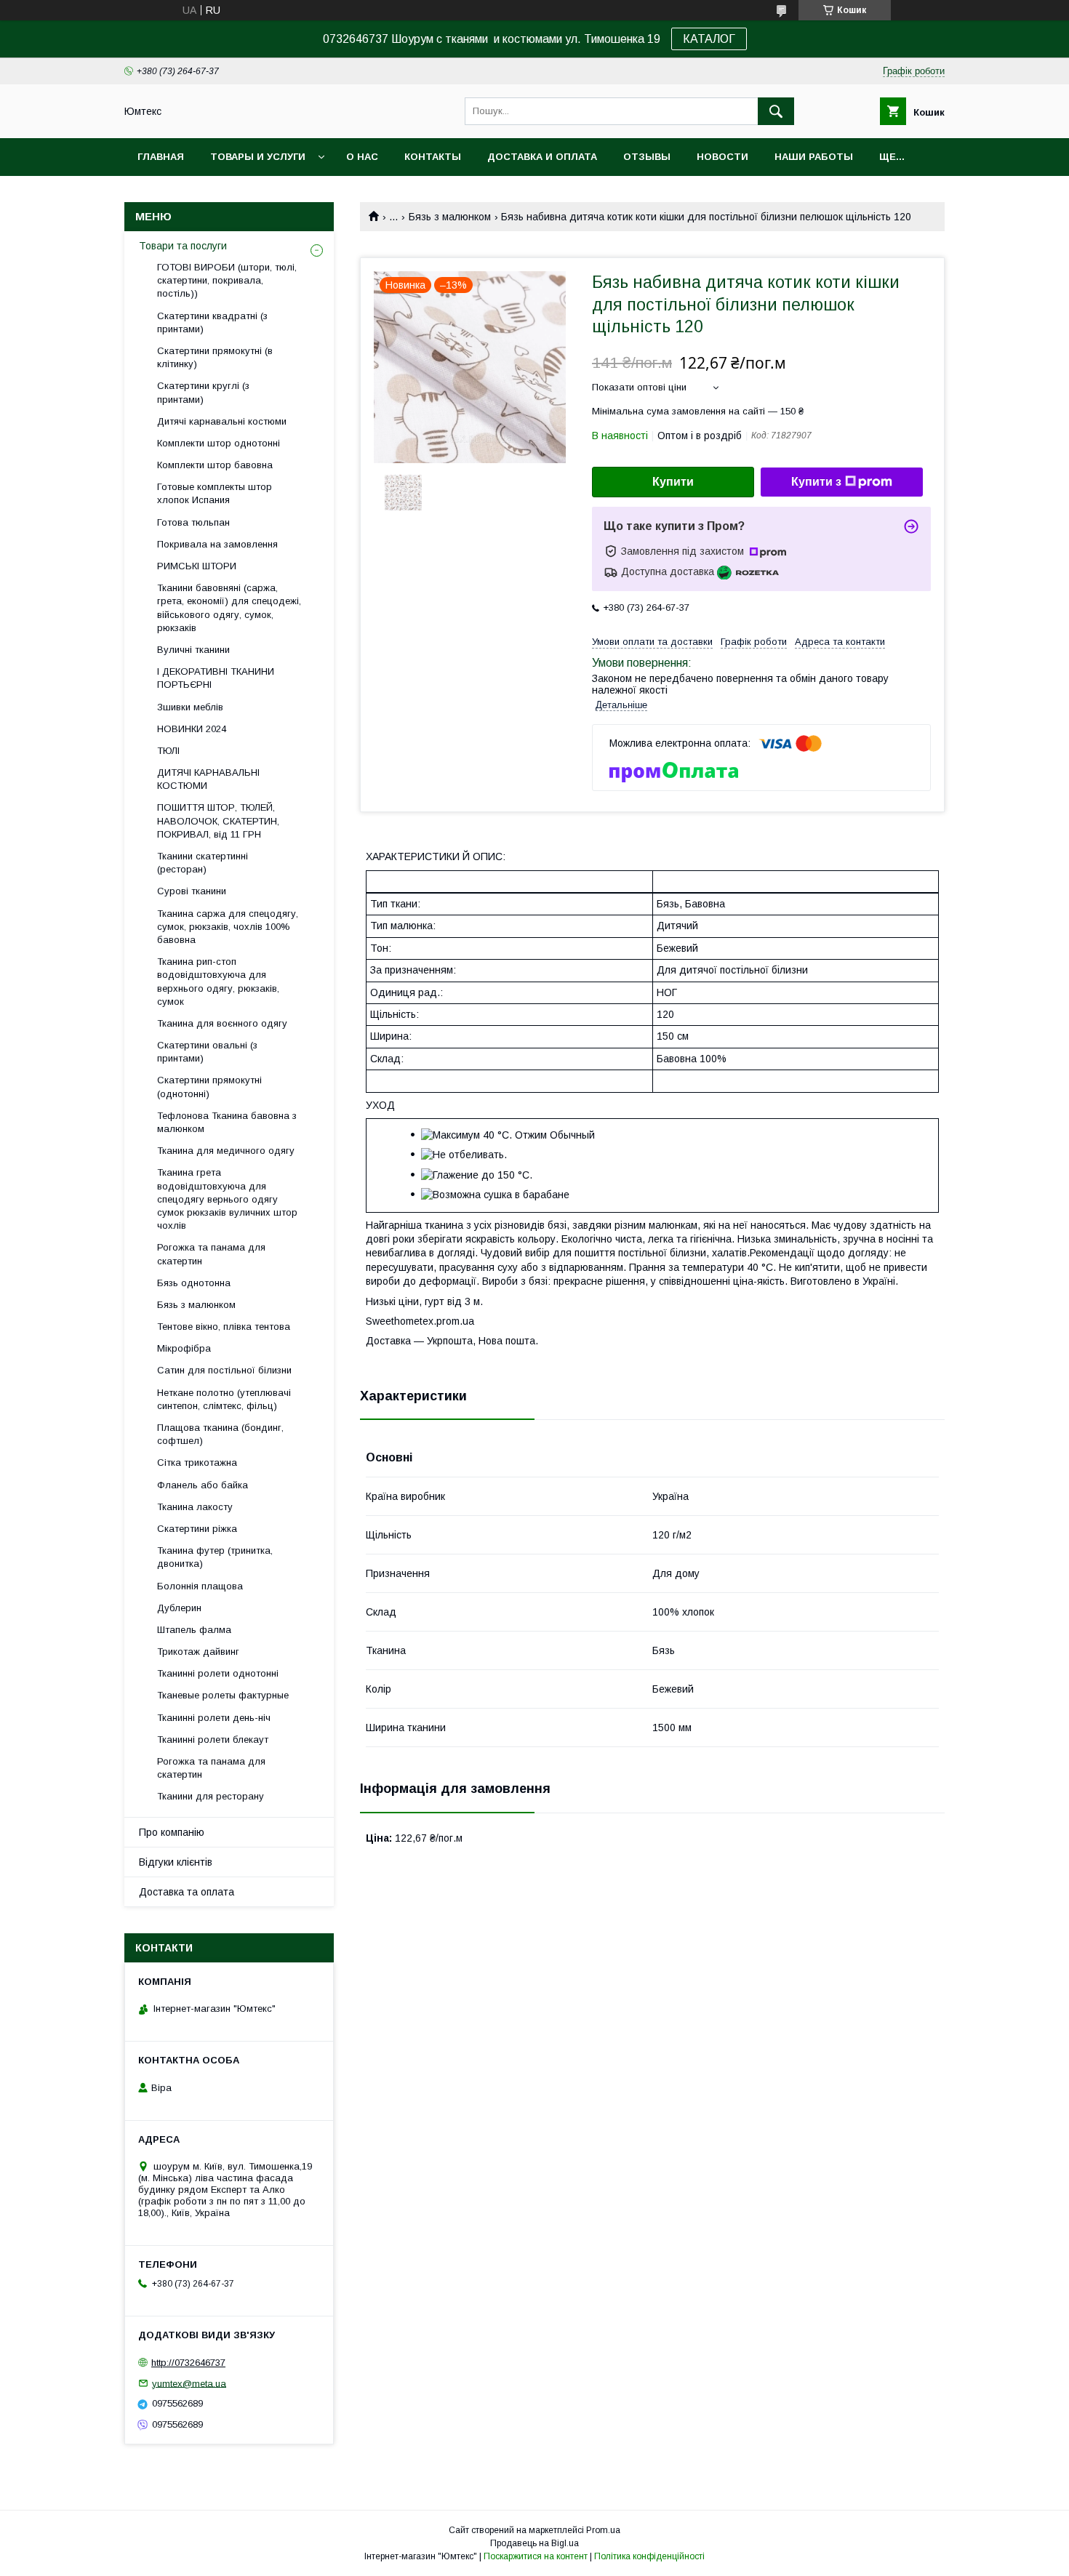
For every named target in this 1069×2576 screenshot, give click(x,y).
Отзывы (647, 157)
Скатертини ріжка (197, 1529)
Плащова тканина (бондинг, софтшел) (220, 1434)
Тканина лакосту (195, 1507)
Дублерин (179, 1608)
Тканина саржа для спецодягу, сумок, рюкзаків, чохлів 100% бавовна (228, 927)
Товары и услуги (258, 157)
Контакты (433, 157)
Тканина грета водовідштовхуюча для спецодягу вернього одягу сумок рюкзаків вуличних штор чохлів (227, 1199)
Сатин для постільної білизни (224, 1370)
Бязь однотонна (194, 1283)
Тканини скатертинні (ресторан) (203, 863)
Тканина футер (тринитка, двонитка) (215, 1557)
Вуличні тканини (193, 650)
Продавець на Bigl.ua (534, 2543)
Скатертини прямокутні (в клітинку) (215, 357)
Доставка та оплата (187, 1892)
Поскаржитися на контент (536, 2556)
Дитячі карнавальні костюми (222, 421)
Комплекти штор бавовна (215, 465)
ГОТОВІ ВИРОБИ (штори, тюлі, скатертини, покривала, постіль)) (227, 280)
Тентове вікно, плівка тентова (224, 1327)
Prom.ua (603, 2530)
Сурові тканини (192, 891)
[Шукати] (776, 111)
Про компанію (172, 1832)
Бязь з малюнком (450, 217)
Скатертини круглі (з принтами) (203, 392)
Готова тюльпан (193, 522)
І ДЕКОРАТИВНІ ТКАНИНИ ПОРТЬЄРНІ (216, 678)
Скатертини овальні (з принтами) (207, 1052)
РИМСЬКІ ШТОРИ (197, 566)
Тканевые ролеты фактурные (223, 1695)
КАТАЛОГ (709, 39)
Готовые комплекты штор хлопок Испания (215, 493)
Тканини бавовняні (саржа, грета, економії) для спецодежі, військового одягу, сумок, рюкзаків (229, 608)
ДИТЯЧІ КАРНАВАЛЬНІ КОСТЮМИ (208, 779)
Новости (722, 157)
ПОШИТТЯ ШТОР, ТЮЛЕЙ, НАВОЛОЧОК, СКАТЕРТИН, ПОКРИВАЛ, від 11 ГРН (218, 820)
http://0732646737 (188, 2363)
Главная (161, 157)
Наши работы (814, 157)
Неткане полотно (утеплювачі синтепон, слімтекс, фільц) (224, 1399)
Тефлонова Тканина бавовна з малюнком (227, 1122)
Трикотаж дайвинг (198, 1652)
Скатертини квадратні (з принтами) (212, 322)
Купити (673, 482)
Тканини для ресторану (211, 1796)
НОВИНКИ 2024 (192, 729)
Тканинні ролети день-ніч (214, 1718)
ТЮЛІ (168, 751)
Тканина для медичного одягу (226, 1151)
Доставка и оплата (542, 157)
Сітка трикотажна (197, 1462)
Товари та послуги (183, 246)
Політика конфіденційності (649, 2556)
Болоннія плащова (200, 1586)
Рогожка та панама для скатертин (211, 1254)
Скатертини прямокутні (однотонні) (209, 1087)
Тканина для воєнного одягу (222, 1023)
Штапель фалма (194, 1630)
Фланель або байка (203, 1485)
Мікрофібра (184, 1348)
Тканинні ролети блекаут (213, 1740)
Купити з (816, 482)
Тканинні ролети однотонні (218, 1673)
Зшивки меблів (190, 707)
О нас (362, 157)
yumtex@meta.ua (189, 2383)
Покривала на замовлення (217, 544)
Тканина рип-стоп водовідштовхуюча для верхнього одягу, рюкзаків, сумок (218, 982)
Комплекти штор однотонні (219, 443)
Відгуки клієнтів (176, 1862)
